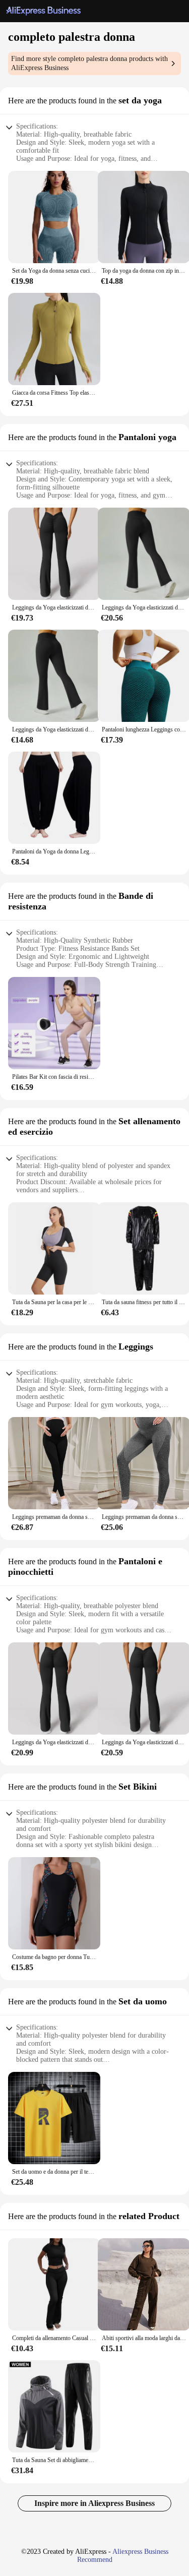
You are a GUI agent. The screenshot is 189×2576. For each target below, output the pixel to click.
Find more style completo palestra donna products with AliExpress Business (89, 63)
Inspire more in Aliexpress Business (94, 2503)
